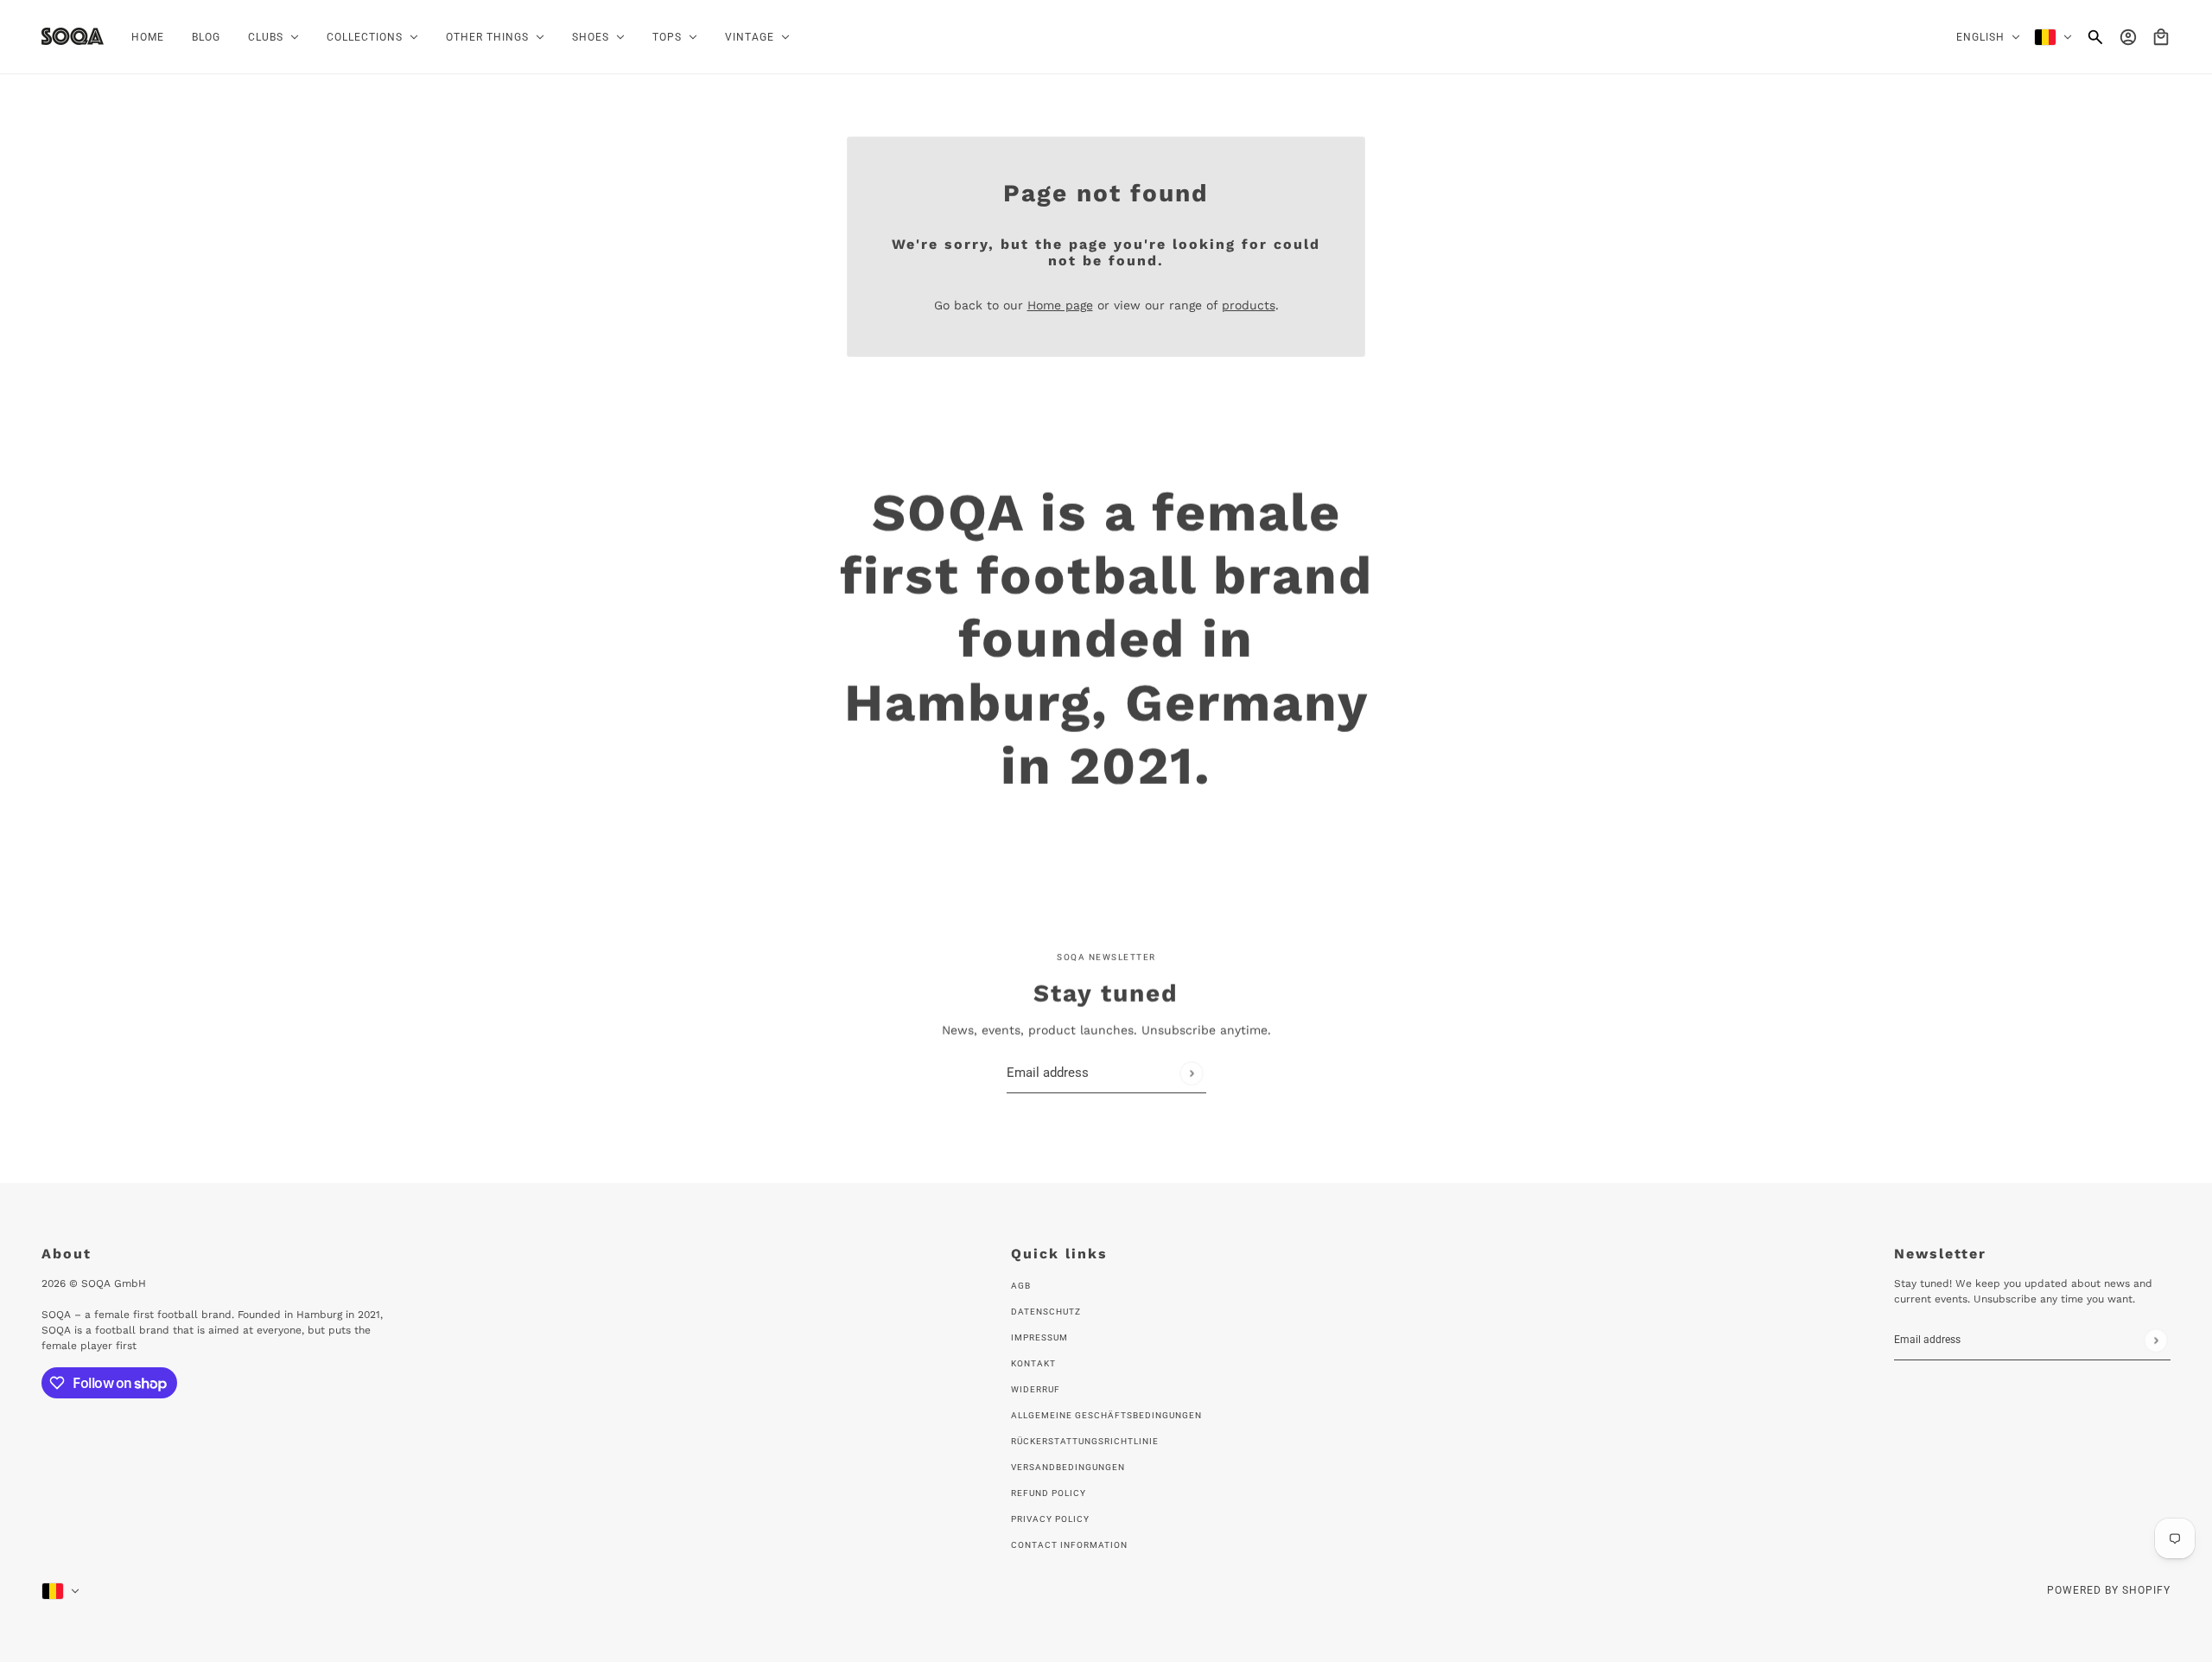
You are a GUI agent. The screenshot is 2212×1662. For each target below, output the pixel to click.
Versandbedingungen (1068, 1467)
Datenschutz (1046, 1312)
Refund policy (1049, 1493)
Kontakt (1033, 1363)
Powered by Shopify (2109, 1590)
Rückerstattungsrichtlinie (1085, 1441)
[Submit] (1191, 1073)
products (1249, 305)
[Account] (2128, 37)
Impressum (1039, 1337)
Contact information (1069, 1545)
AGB (1021, 1286)
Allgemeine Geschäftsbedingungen (1106, 1415)
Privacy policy (1050, 1519)
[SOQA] (73, 36)
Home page (1060, 305)
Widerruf (1036, 1389)
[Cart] (2161, 37)
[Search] (2095, 37)
